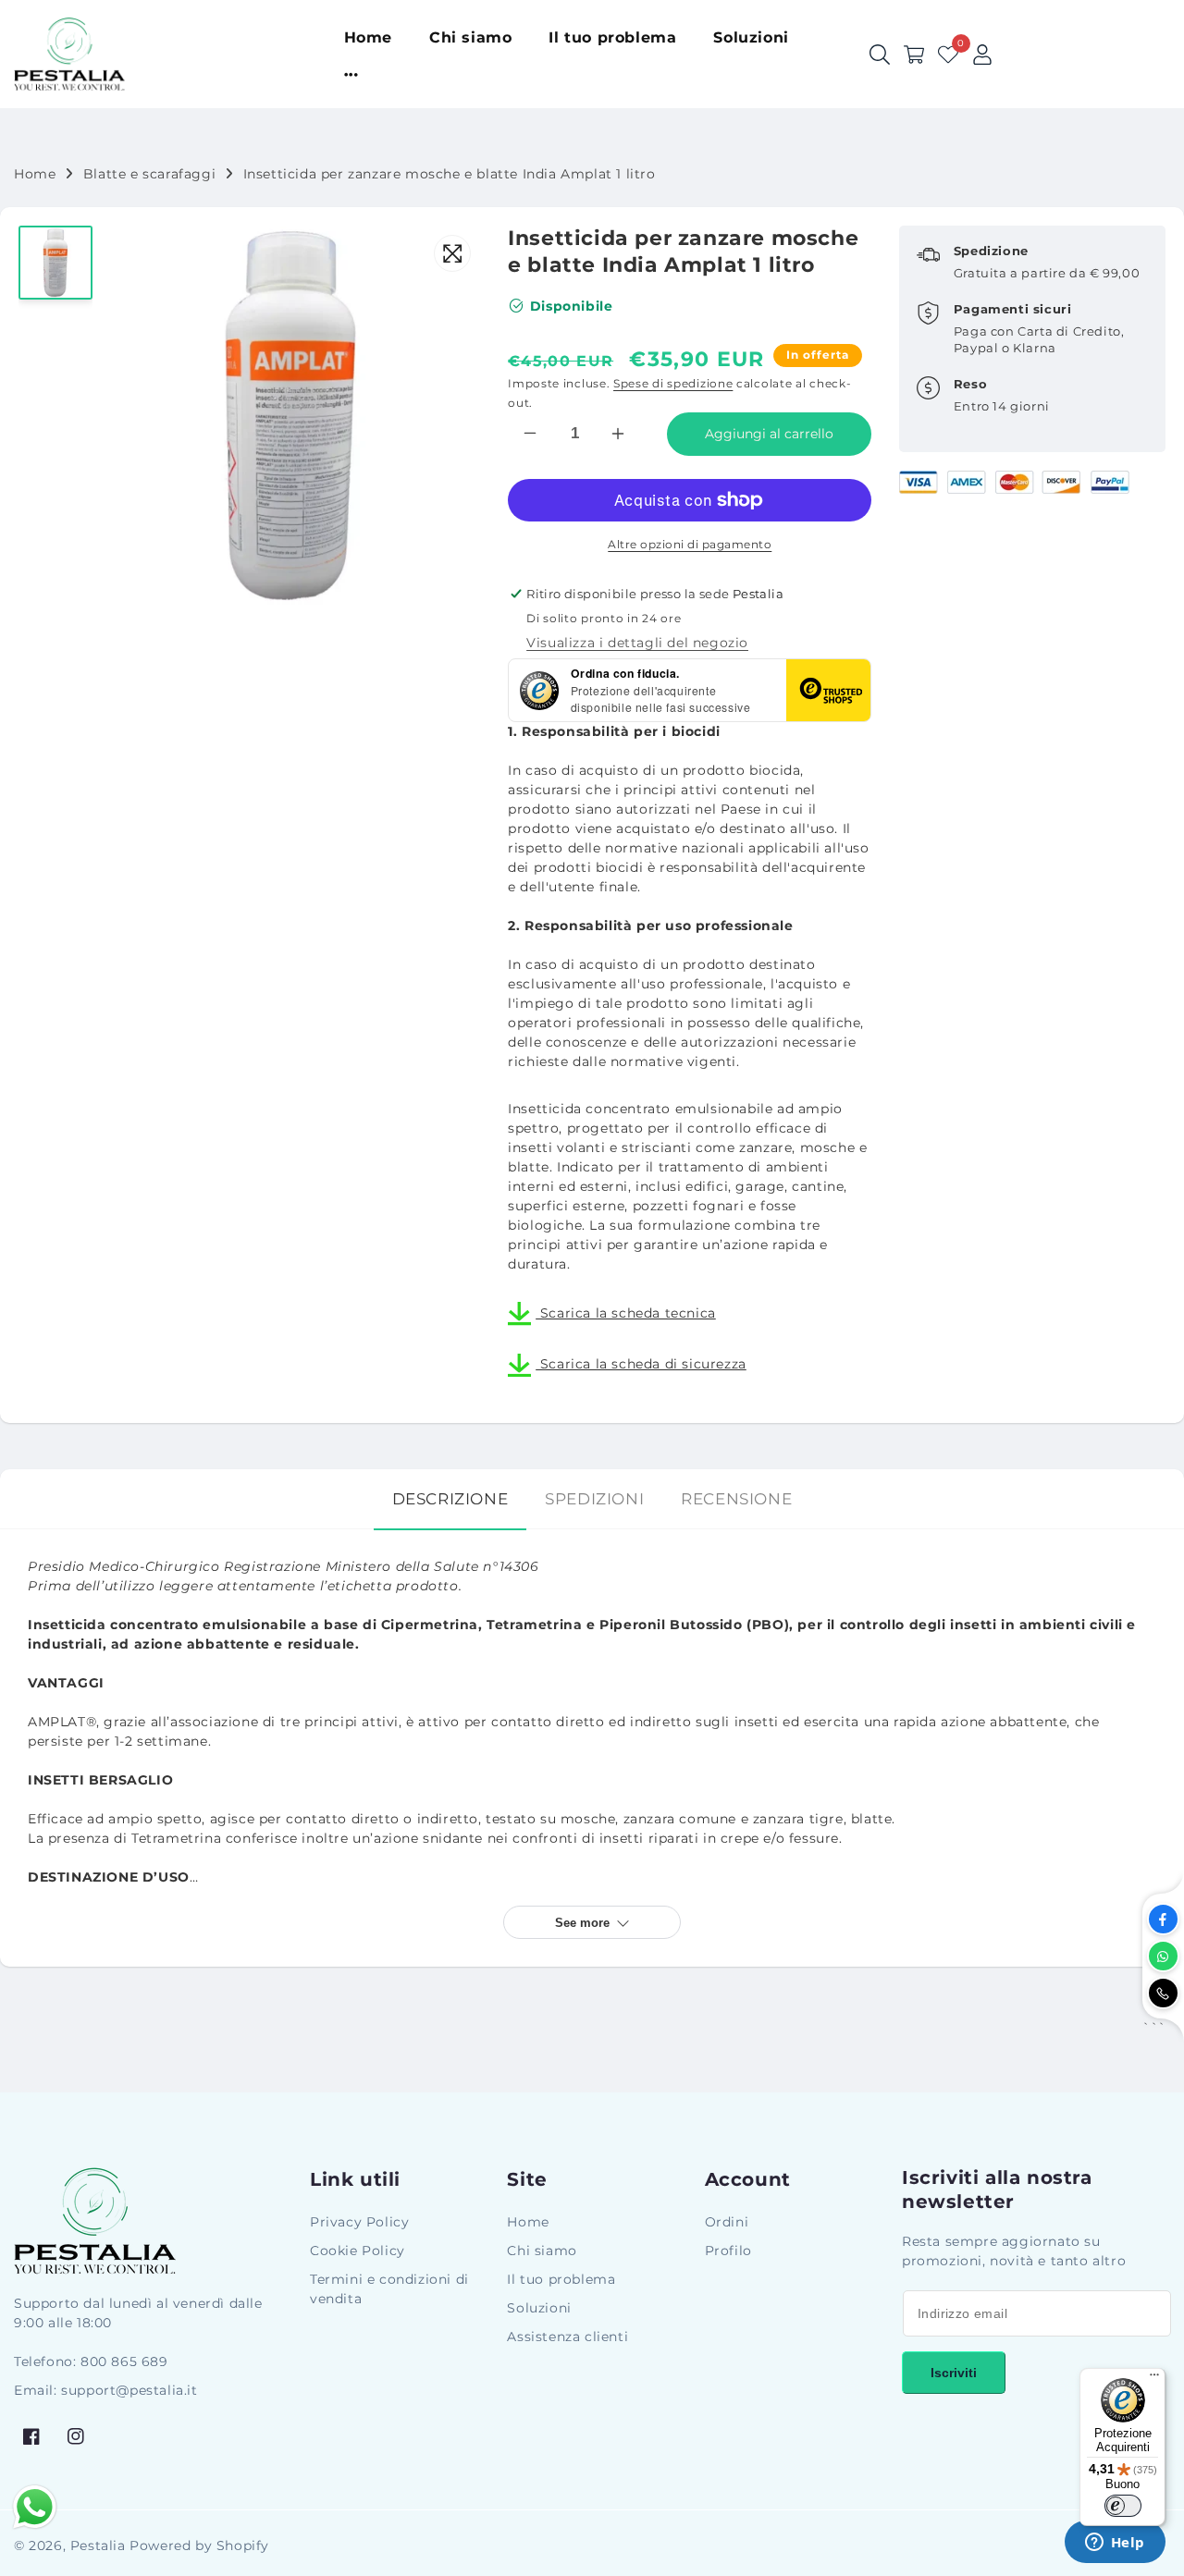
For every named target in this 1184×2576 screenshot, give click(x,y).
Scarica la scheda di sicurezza (641, 1364)
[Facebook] (1163, 1919)
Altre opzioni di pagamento (690, 544)
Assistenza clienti (567, 2337)
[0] (948, 55)
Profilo (728, 2251)
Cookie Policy (358, 2251)
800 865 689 (124, 2361)
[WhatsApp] (1163, 1956)
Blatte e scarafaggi (149, 174)
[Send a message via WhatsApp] (35, 2507)
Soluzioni (539, 2308)
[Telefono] (1163, 1993)
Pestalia (98, 2545)
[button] (914, 55)
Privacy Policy (359, 2222)
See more (582, 1923)
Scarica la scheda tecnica (626, 1313)
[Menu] (1154, 2379)
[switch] (1123, 2506)
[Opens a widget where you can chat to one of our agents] (1115, 2544)
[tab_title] (450, 1499)
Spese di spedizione (673, 383)
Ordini (727, 2222)
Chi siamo (542, 2251)
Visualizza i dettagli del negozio (637, 643)
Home (35, 174)
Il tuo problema (561, 2279)
